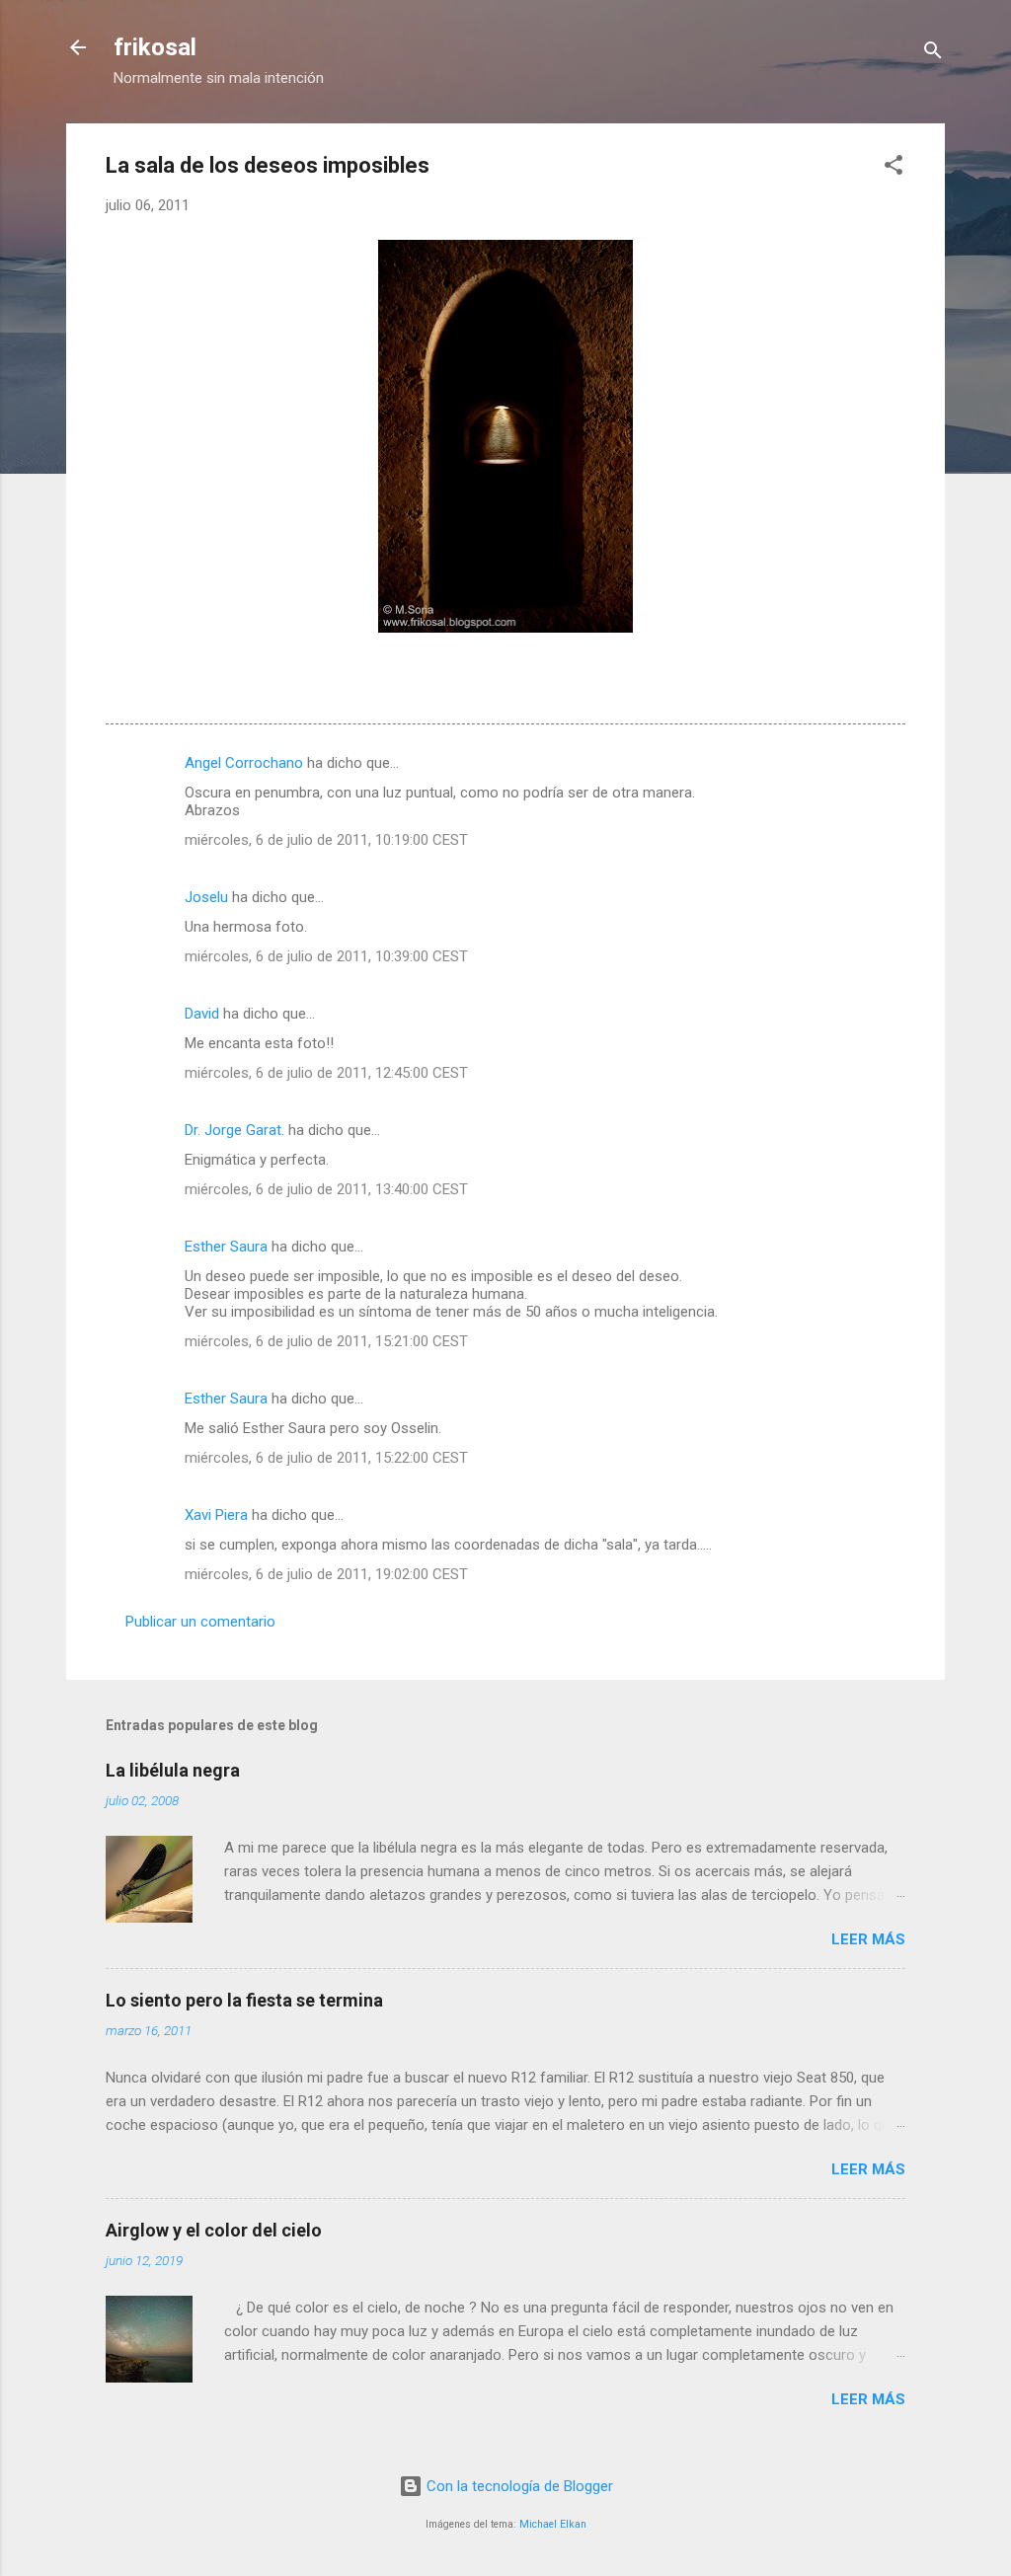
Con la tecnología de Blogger (518, 2486)
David (202, 1014)
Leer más (868, 1939)
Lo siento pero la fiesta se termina (244, 2000)
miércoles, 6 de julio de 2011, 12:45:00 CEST (326, 1073)
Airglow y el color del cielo (214, 2230)
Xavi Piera (216, 1515)
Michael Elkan (553, 2524)
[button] (894, 168)
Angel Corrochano (244, 763)
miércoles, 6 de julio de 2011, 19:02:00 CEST (326, 1574)
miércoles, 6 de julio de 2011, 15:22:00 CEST (326, 1458)
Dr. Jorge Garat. (234, 1130)
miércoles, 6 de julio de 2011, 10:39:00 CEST (326, 956)
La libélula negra (173, 1770)
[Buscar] (933, 54)
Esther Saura (226, 1247)
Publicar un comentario (200, 1622)
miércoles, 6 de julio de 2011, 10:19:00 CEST (326, 840)
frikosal (155, 47)
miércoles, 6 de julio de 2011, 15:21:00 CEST (326, 1341)
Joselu (206, 897)
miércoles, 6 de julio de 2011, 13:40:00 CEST (326, 1189)
